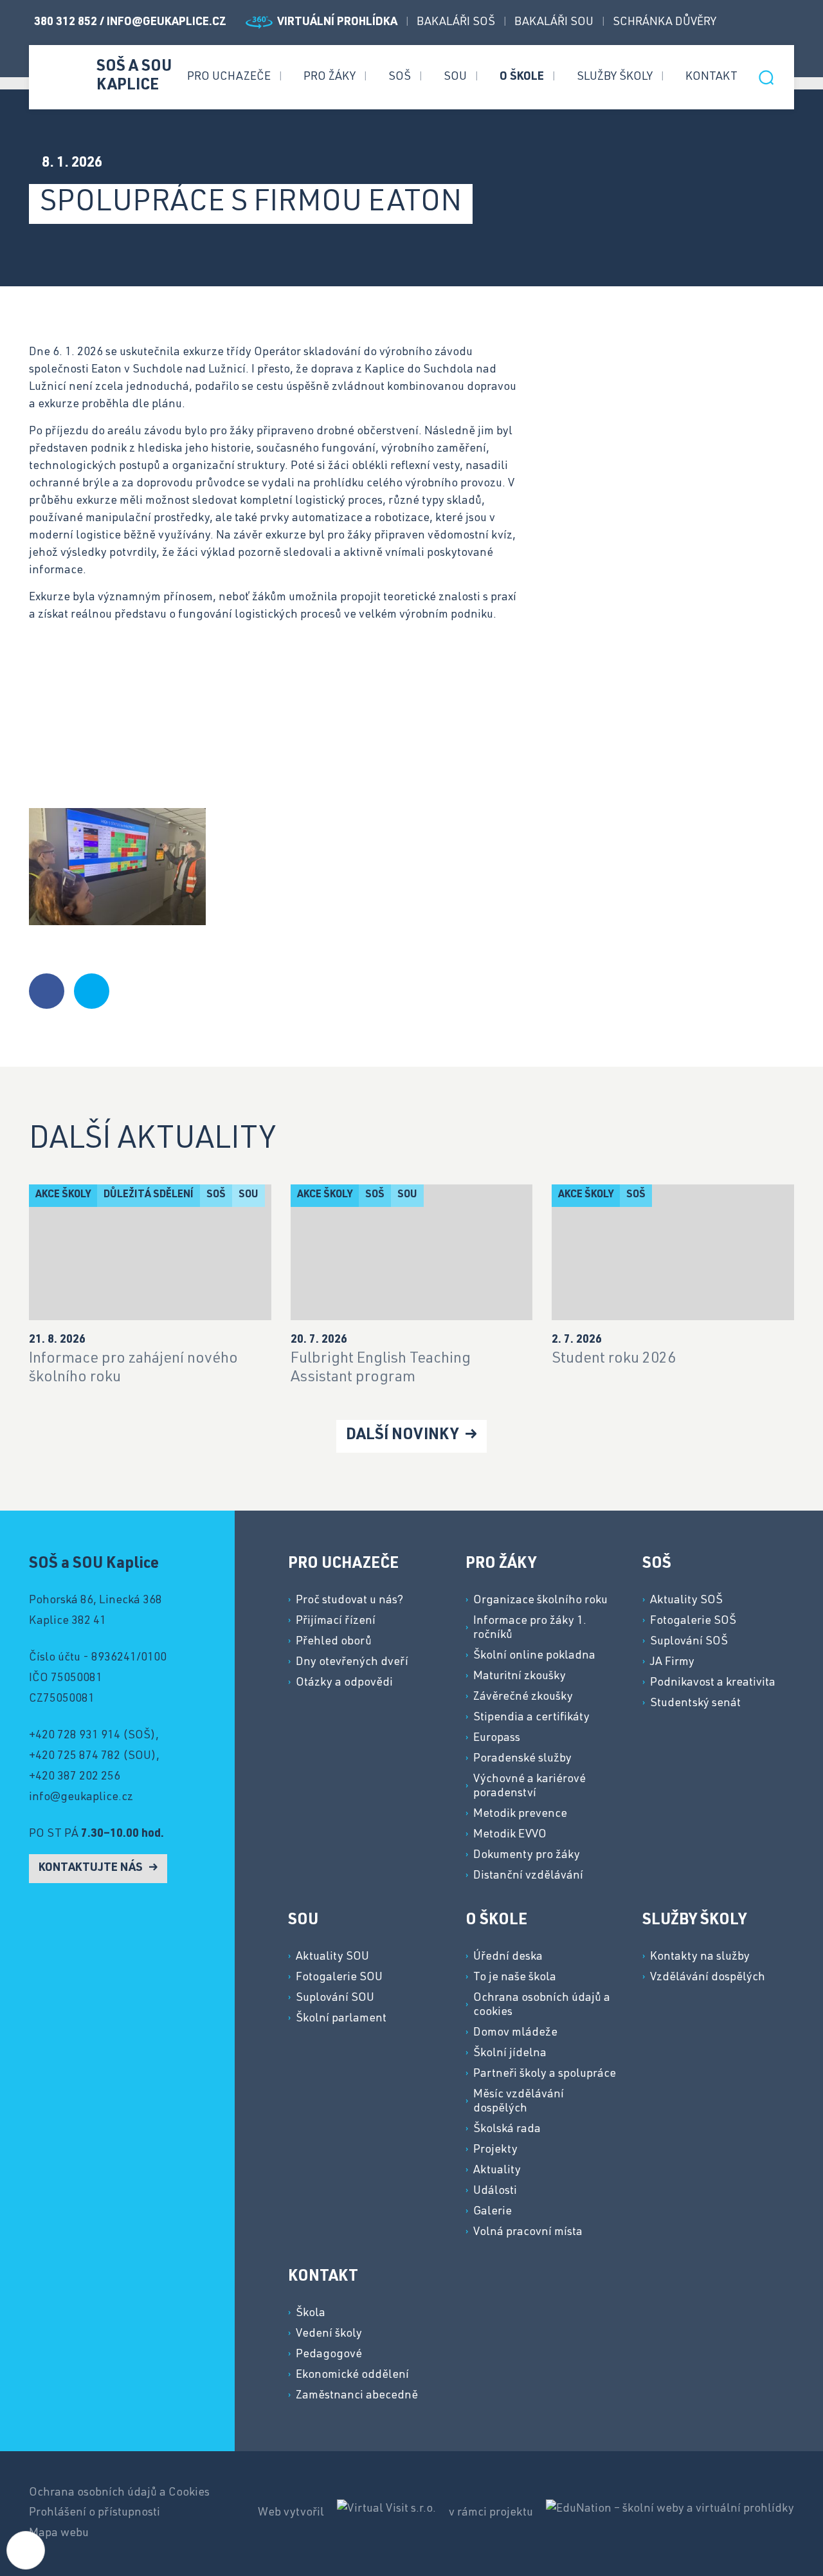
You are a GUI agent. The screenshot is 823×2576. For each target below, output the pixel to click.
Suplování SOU (335, 1998)
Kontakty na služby (700, 1957)
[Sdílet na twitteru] (92, 991)
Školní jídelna (510, 2054)
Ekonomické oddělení (352, 2375)
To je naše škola (515, 1978)
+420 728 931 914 (75, 1736)
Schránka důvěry (665, 23)
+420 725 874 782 (75, 1756)
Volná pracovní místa (528, 2232)
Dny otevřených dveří (352, 1662)
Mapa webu (59, 2534)
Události (495, 2191)
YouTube (788, 23)
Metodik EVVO (510, 1835)
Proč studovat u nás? (349, 1601)
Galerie (493, 2212)
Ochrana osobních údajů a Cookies (119, 2493)
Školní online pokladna (534, 1656)
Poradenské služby (522, 1759)
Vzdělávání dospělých (708, 1978)
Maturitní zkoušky (520, 1677)
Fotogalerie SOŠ (693, 1621)
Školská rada (507, 2130)
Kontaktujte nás (92, 1868)
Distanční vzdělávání (528, 1876)
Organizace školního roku (540, 1601)
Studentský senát (695, 1704)
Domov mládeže (515, 2033)
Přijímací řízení (336, 1621)
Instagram (765, 23)
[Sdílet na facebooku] (47, 991)
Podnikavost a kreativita (713, 1683)
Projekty (495, 2150)
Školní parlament (341, 2019)
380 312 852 (67, 23)
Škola (311, 2314)
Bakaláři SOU (554, 23)
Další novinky (404, 1436)
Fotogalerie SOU (339, 1978)
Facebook (742, 23)
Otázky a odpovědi (344, 1683)
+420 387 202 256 (75, 1777)
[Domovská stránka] (61, 76)
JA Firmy (672, 1662)
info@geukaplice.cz (167, 23)
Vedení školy (329, 2334)
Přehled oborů (334, 1642)
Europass (497, 1738)
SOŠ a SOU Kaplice (134, 77)
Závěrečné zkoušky (523, 1697)
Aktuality (497, 2171)
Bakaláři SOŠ (456, 23)
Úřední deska (508, 1957)
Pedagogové (329, 2355)
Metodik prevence (520, 1814)
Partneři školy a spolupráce (545, 2074)
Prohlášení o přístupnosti (95, 2513)
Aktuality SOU (332, 1957)
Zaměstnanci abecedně (357, 2396)
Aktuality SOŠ (686, 1601)
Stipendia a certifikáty (531, 1718)
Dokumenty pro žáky (527, 1855)
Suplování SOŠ (689, 1642)
